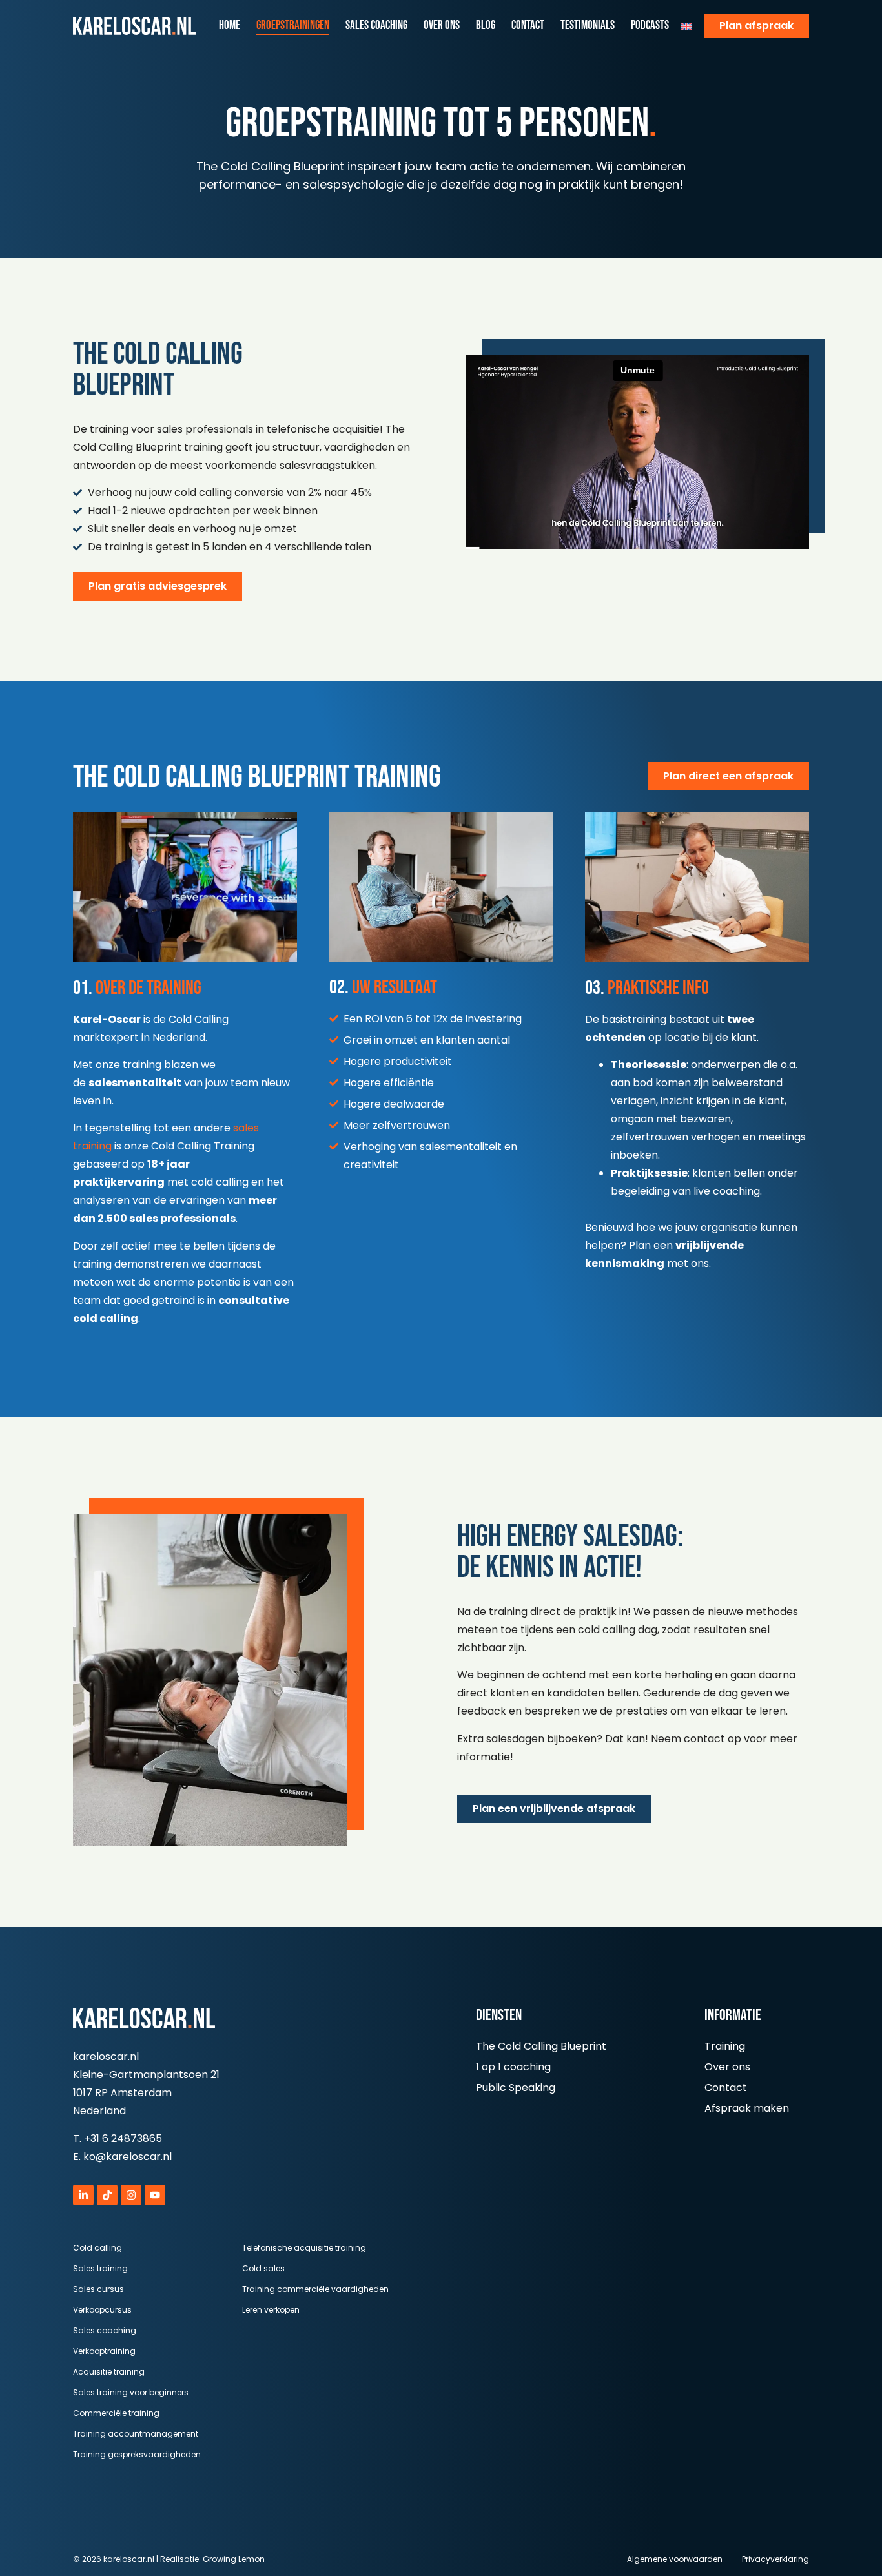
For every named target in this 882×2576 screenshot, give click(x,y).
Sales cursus (98, 2289)
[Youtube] (155, 2195)
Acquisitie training (109, 2372)
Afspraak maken (747, 2108)
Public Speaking (516, 2087)
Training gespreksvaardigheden (137, 2454)
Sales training (100, 2268)
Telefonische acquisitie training (304, 2248)
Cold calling (97, 2248)
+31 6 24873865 (123, 2138)
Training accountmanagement (136, 2434)
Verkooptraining (104, 2351)
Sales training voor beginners (131, 2392)
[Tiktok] (107, 2195)
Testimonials (588, 26)
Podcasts (650, 26)
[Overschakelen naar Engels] (686, 26)
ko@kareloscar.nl (128, 2157)
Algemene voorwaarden (675, 2559)
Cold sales (263, 2268)
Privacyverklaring (775, 2559)
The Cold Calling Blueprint (541, 2046)
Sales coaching (376, 26)
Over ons (442, 26)
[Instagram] (131, 2195)
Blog (486, 26)
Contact (528, 26)
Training (725, 2046)
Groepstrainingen (293, 26)
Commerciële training (116, 2413)
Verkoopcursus (102, 2310)
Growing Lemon (234, 2559)
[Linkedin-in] (83, 2195)
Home (230, 26)
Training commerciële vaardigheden (315, 2289)
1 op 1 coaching (513, 2067)
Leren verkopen (271, 2310)
